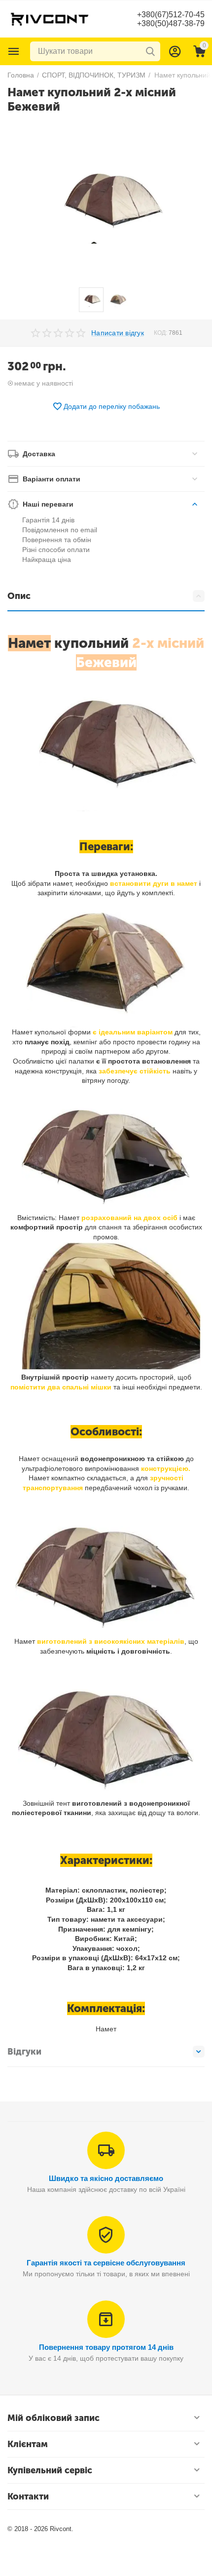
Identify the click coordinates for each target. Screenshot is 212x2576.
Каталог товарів (14, 51)
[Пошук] (150, 51)
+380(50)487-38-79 (171, 23)
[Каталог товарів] (14, 51)
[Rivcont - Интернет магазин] (49, 18)
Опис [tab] (19, 596)
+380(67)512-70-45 (171, 15)
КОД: (160, 333)
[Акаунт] (175, 51)
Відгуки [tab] (24, 2052)
